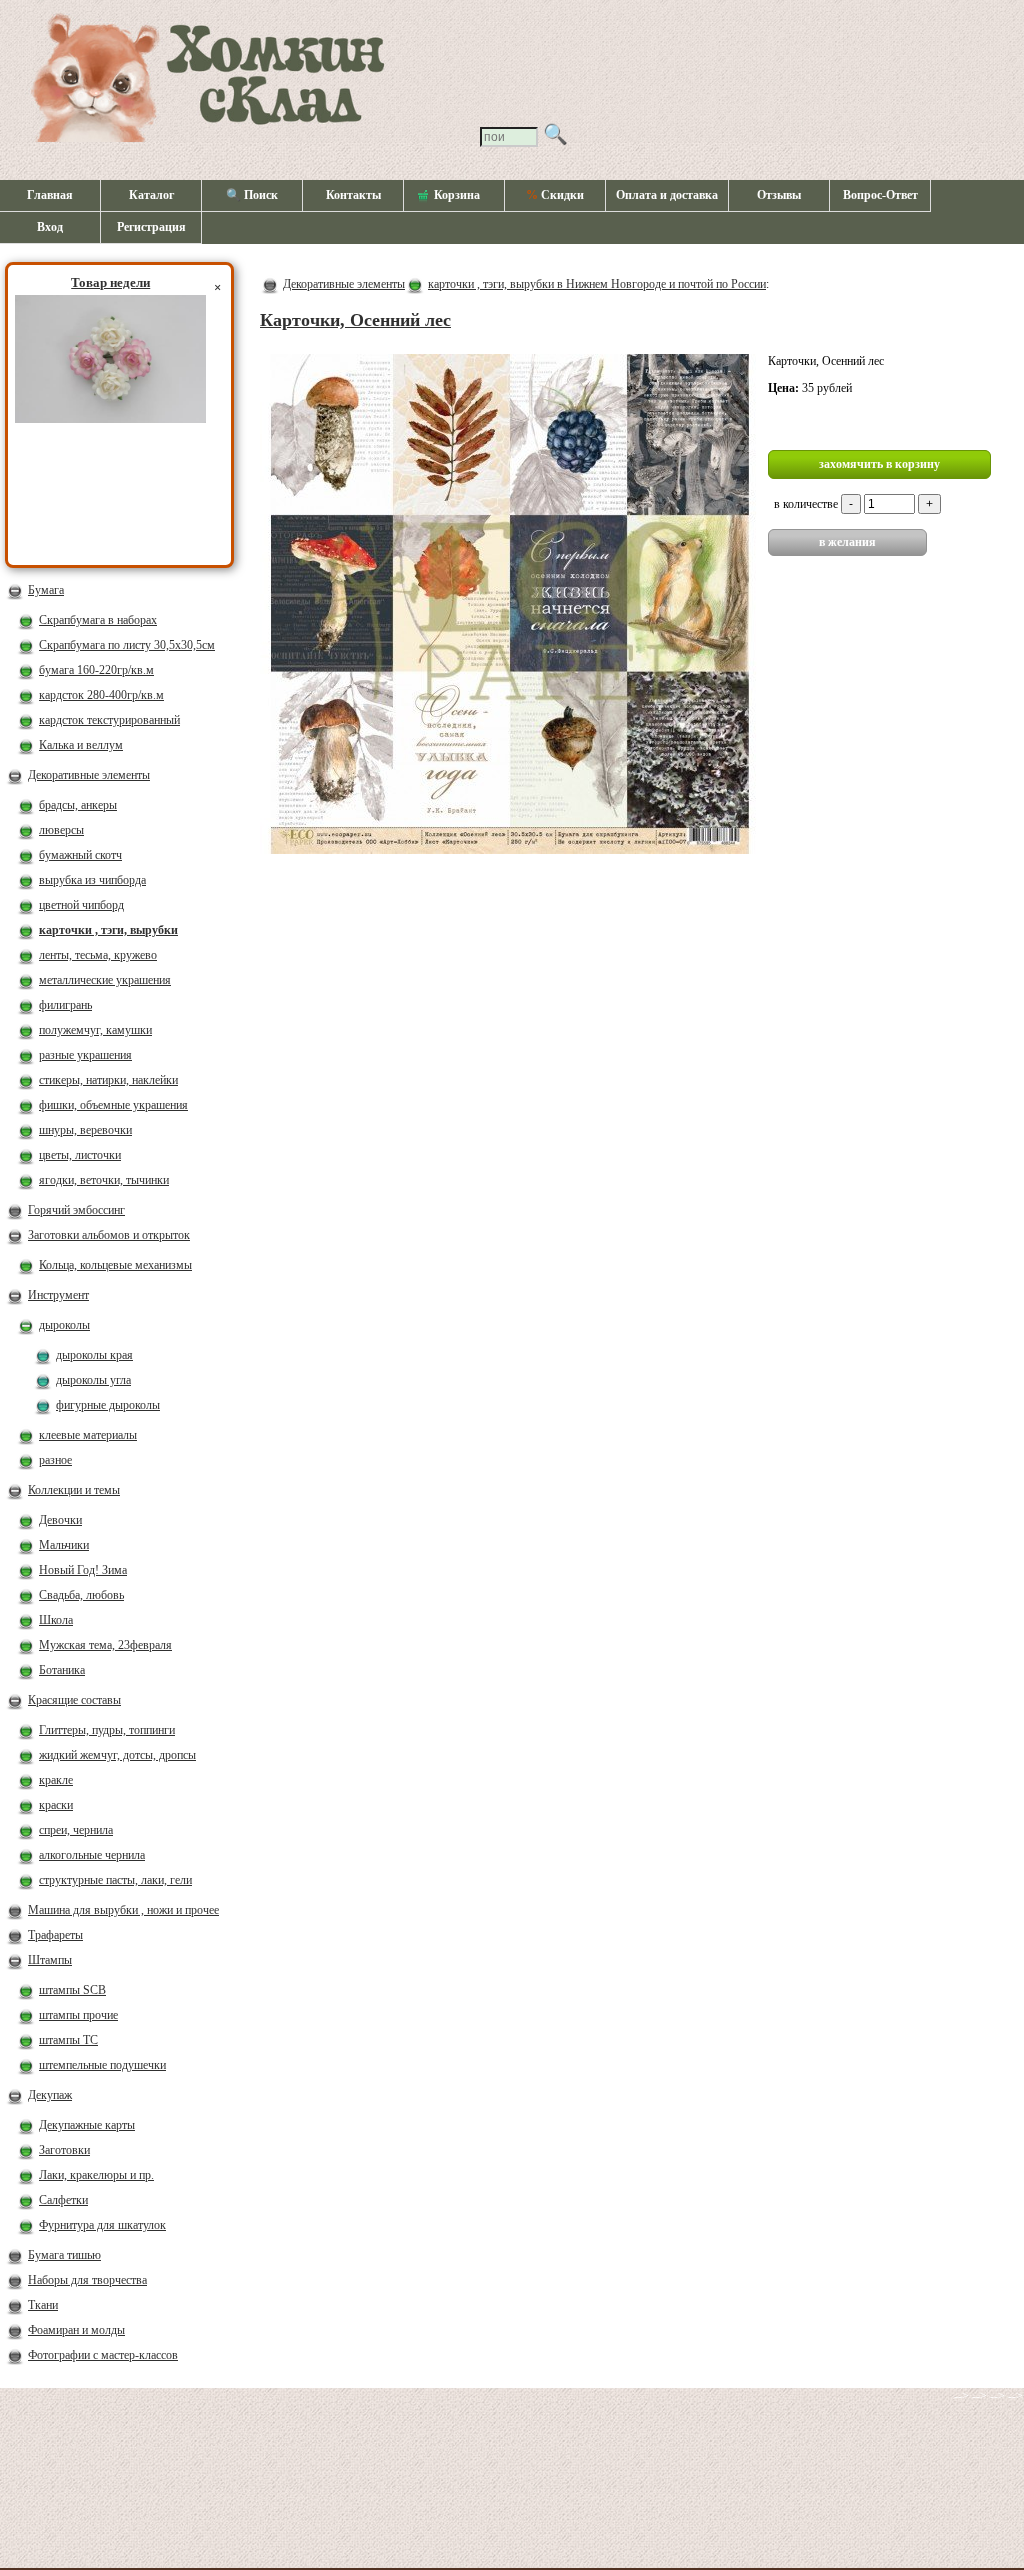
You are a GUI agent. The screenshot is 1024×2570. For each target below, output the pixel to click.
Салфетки (63, 2200)
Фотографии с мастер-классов (103, 2355)
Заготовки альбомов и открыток (109, 1235)
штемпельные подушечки (102, 2065)
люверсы (61, 830)
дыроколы (64, 1325)
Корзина (457, 195)
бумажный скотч (80, 855)
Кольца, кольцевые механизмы (115, 1265)
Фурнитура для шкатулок (102, 2225)
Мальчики (64, 1545)
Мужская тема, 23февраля (105, 1645)
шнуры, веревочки (85, 1130)
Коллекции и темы (74, 1490)
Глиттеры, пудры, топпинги (107, 1730)
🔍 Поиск (252, 195)
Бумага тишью (64, 2255)
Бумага (46, 590)
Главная (50, 195)
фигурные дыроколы (108, 1405)
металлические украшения (105, 980)
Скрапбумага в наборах (98, 620)
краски (56, 1805)
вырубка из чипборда (92, 880)
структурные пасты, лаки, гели (115, 1880)
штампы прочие (78, 2015)
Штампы (50, 1960)
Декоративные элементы (89, 775)
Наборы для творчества (87, 2280)
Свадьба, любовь (81, 1595)
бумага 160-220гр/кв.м (96, 670)
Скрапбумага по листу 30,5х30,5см (127, 645)
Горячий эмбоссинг (76, 1210)
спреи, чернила (76, 1830)
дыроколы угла (93, 1380)
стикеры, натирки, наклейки (108, 1080)
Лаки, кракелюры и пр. (96, 2175)
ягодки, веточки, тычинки (104, 1180)
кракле (56, 1780)
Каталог (151, 195)
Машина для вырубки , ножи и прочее (123, 1910)
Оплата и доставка (667, 195)
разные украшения (85, 1055)
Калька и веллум (81, 745)
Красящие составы (74, 1700)
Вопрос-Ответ (880, 195)
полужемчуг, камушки (95, 1030)
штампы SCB (72, 1990)
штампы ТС (68, 2040)
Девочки (60, 1520)
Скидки (555, 195)
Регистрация (151, 227)
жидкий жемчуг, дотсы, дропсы (117, 1755)
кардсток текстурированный (109, 720)
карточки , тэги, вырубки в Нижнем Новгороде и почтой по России (597, 284)
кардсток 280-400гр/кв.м (101, 695)
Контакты (353, 195)
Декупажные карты (87, 2125)
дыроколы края (94, 1355)
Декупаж (50, 2095)
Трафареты (55, 1935)
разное (55, 1460)
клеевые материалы (88, 1435)
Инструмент (58, 1295)
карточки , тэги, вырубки (108, 930)
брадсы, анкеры (78, 805)
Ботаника (62, 1670)
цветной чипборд (81, 905)
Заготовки (64, 2150)
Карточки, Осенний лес (355, 320)
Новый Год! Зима (83, 1570)
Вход (50, 227)
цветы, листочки (80, 1155)
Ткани (43, 2305)
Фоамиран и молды (76, 2330)
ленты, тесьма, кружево (98, 955)
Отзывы (779, 195)
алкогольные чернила (92, 1855)
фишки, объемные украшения (113, 1105)
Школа (56, 1620)
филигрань (65, 1005)
